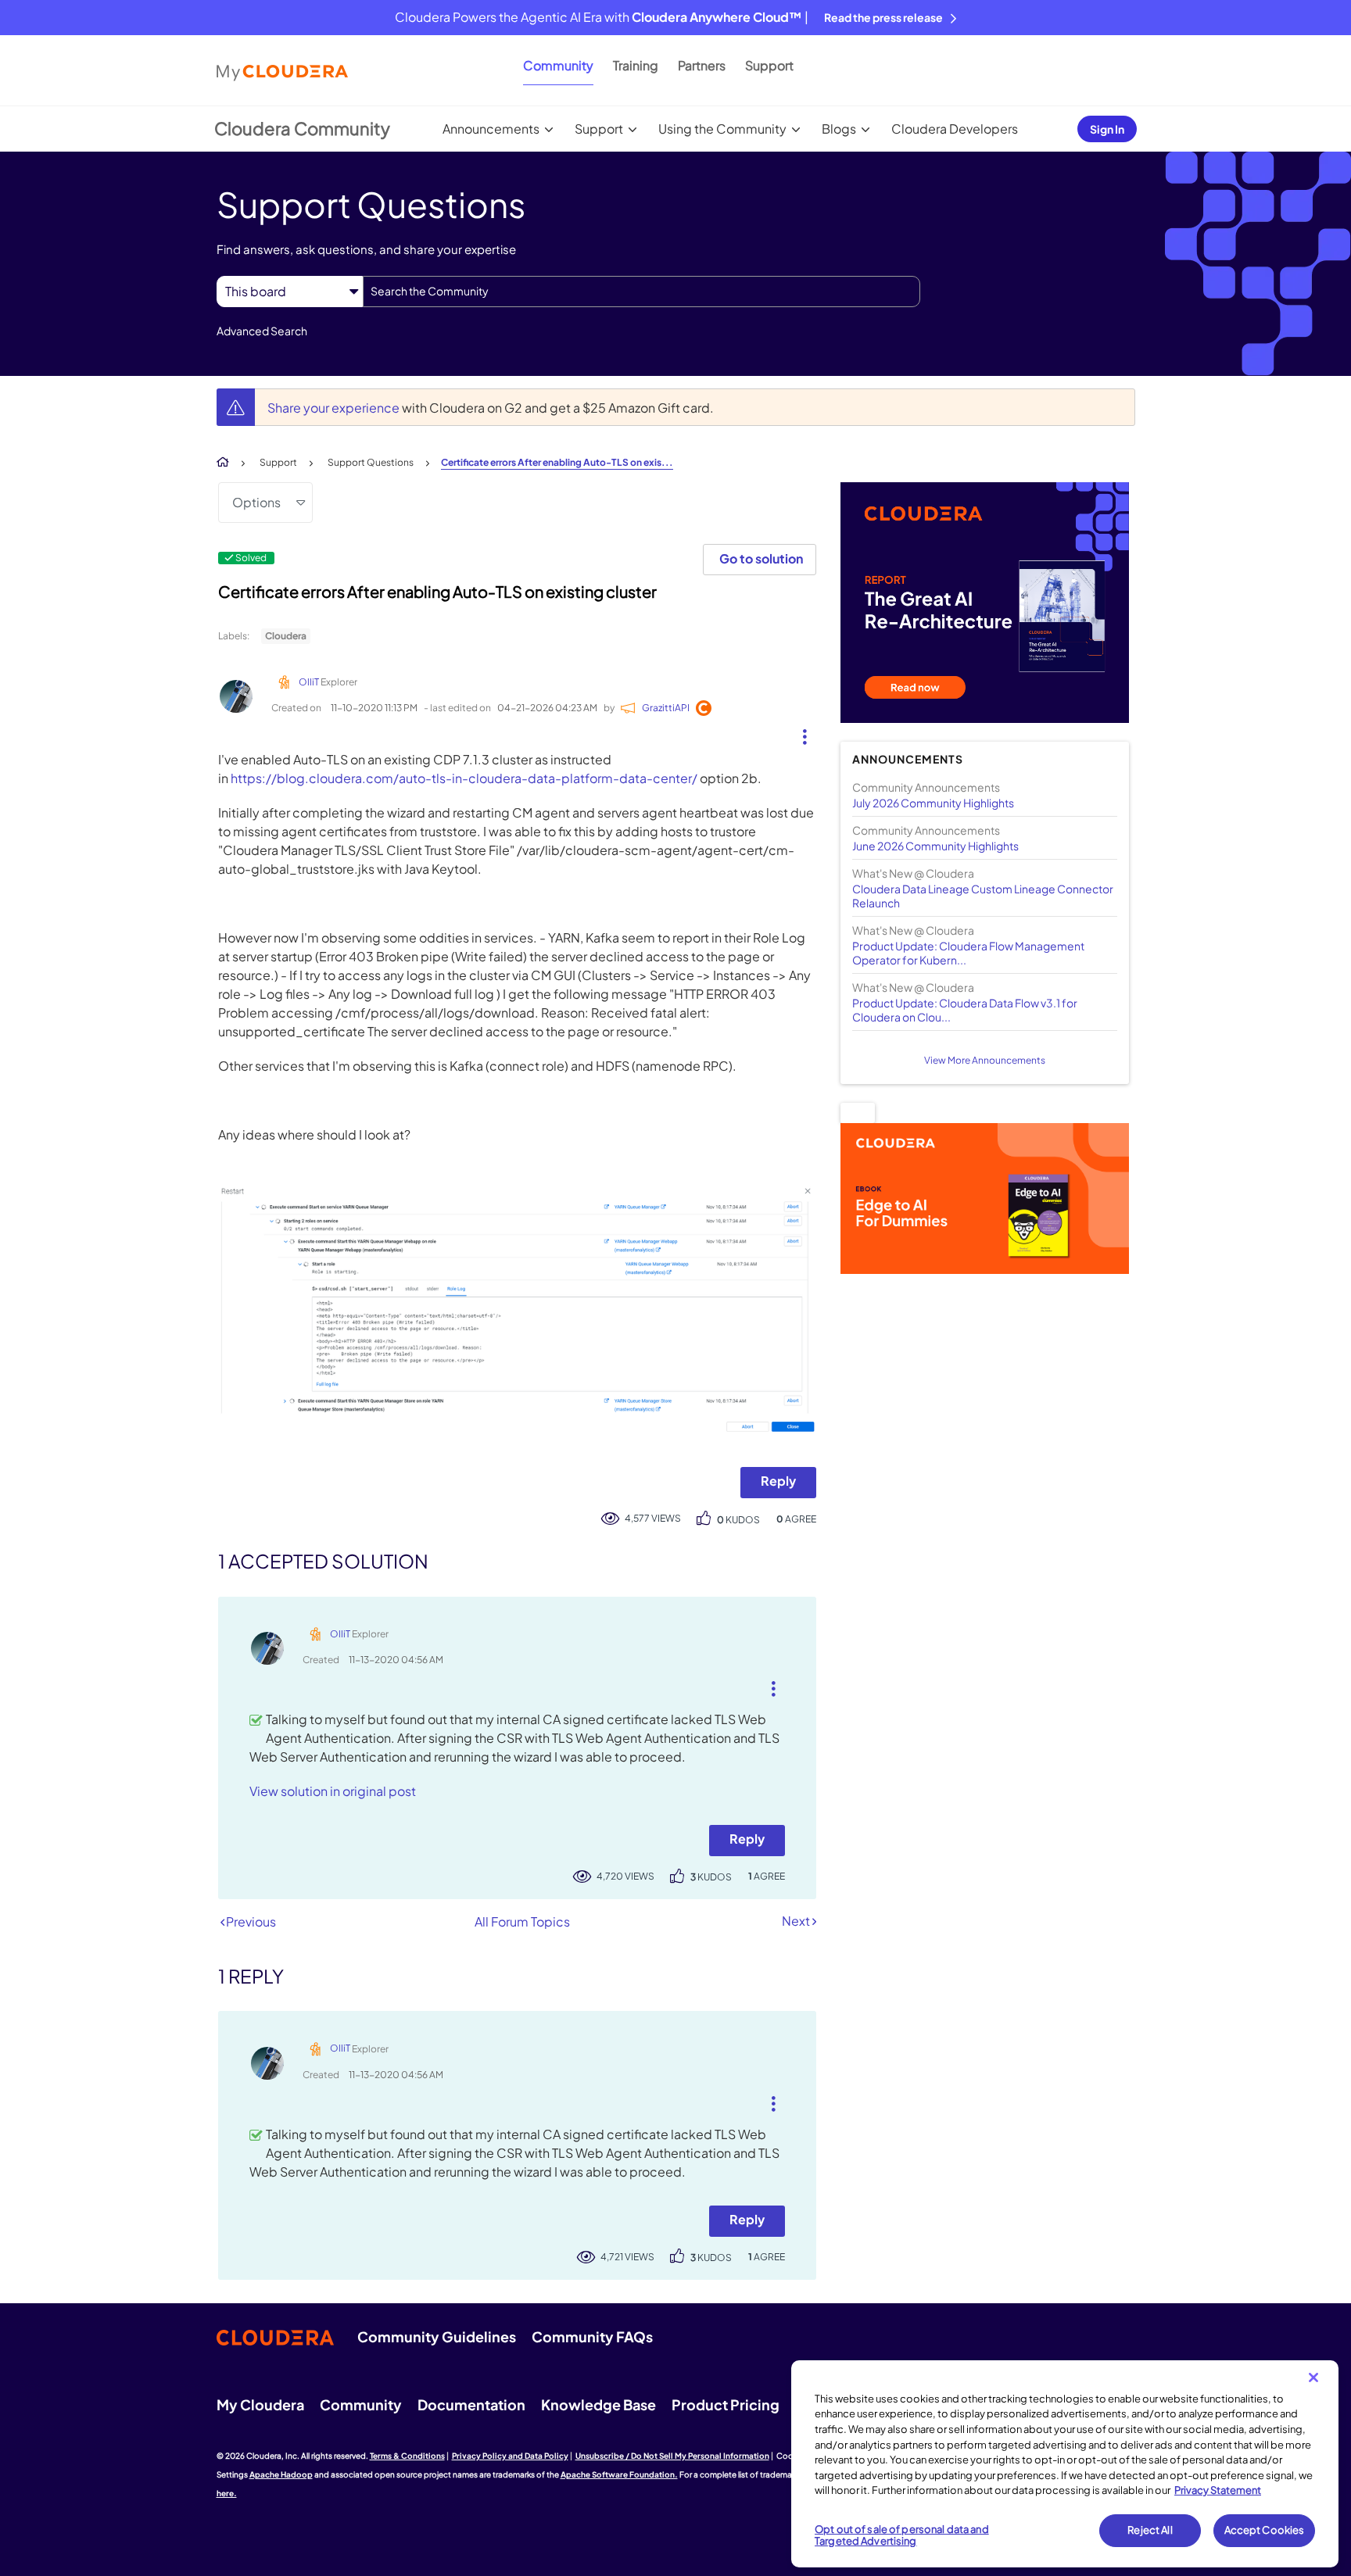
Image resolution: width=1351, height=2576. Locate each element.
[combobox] (641, 292)
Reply (778, 1481)
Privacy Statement (1218, 2490)
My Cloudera (260, 2404)
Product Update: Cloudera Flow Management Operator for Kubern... (968, 953)
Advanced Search (262, 331)
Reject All (1150, 2530)
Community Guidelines (437, 2336)
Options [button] (256, 502)
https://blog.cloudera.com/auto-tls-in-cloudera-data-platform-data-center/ (464, 778)
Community (558, 65)
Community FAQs (592, 2336)
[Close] (1313, 2377)
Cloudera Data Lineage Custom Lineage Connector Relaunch (983, 896)
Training (636, 65)
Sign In (1107, 129)
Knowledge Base (598, 2404)
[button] (799, 733)
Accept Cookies (1265, 2530)
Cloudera (286, 636)
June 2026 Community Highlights (935, 846)
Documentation (471, 2404)
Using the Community (722, 129)
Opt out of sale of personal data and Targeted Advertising (902, 2535)
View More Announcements (985, 1060)
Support (769, 65)
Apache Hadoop (281, 2474)
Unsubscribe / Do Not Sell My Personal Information (672, 2456)
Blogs (839, 129)
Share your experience (335, 408)
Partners (702, 65)
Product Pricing (726, 2404)
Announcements (491, 129)
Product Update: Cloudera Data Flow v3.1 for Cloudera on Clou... (965, 1010)
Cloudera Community (302, 128)
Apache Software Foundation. (619, 2474)
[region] (1065, 2464)
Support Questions (371, 462)
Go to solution (761, 558)
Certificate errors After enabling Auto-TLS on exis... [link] (557, 462)
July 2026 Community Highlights (933, 803)
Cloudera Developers (955, 129)
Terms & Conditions (407, 2456)
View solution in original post (333, 1791)
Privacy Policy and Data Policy (510, 2456)
